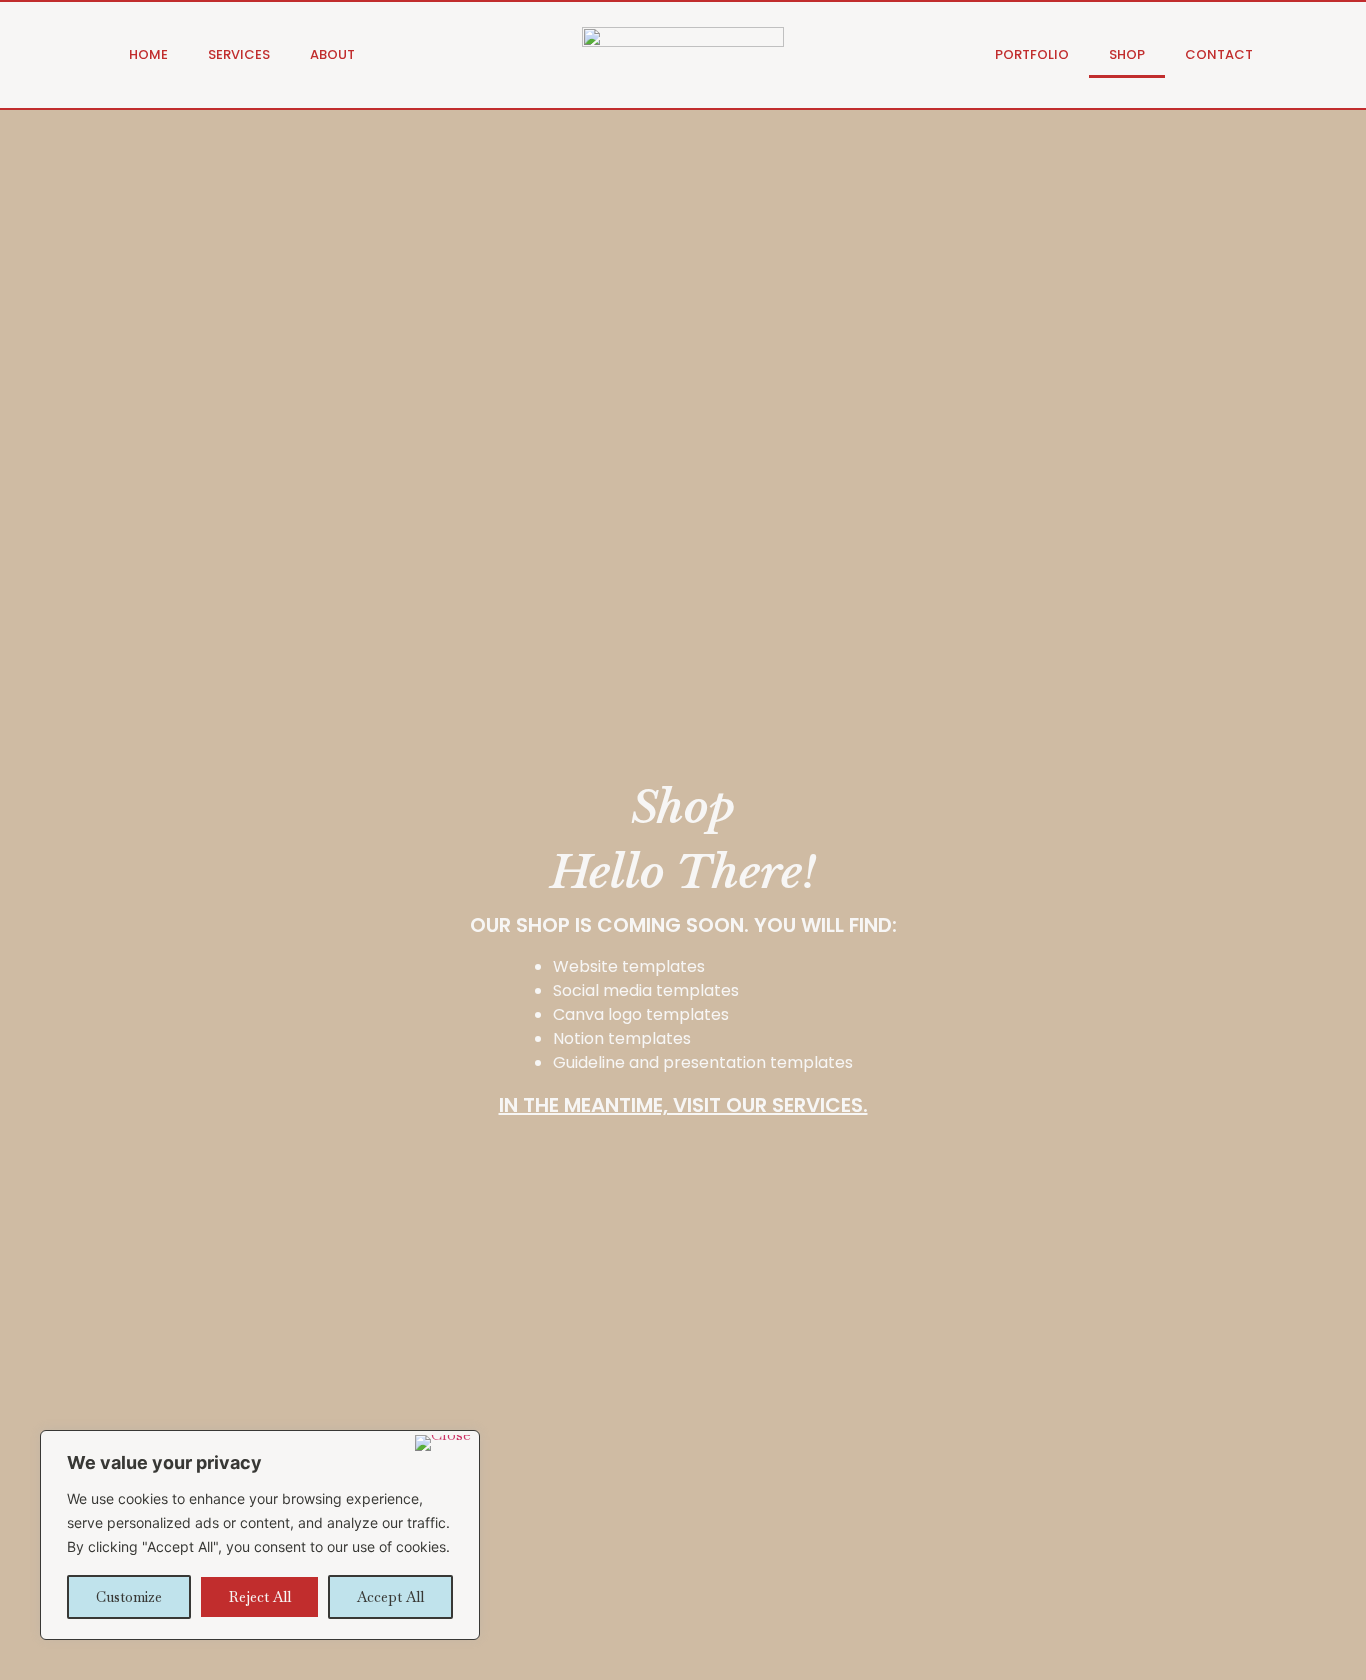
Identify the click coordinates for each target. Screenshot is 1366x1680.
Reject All (260, 1597)
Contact (1219, 54)
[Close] (443, 1443)
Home (148, 54)
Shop (1127, 54)
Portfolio (1032, 54)
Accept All (390, 1597)
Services (239, 54)
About (332, 54)
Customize (129, 1597)
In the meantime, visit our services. (683, 1105)
